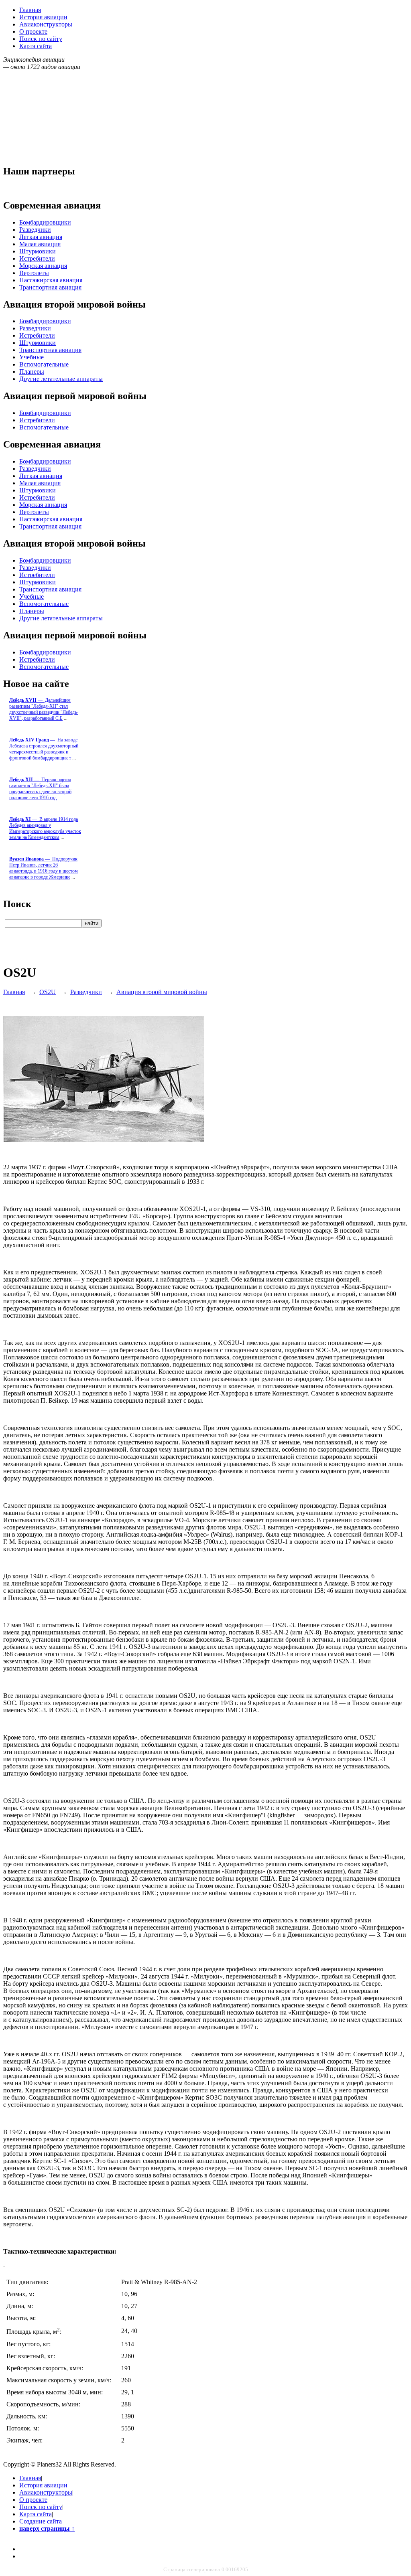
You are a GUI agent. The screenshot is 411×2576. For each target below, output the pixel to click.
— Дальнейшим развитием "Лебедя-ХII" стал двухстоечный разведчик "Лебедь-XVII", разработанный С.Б (44, 709)
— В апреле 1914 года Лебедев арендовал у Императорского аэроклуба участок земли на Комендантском (45, 828)
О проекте (33, 31)
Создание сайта (41, 2521)
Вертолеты (34, 273)
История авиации (43, 17)
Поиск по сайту (41, 39)
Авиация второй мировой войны (162, 992)
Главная (30, 10)
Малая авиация (40, 244)
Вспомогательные (44, 364)
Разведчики (35, 230)
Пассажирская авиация (51, 280)
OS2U (48, 992)
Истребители (37, 258)
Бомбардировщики (45, 222)
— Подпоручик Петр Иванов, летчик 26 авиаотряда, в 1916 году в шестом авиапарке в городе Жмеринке (44, 868)
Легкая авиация (41, 237)
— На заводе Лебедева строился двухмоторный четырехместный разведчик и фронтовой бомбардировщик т (44, 749)
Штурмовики (38, 251)
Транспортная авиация (50, 287)
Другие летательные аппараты (61, 379)
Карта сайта (36, 46)
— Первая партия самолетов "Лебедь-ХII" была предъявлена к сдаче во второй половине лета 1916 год (40, 789)
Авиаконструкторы (46, 24)
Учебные (32, 357)
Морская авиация (43, 266)
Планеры (32, 372)
